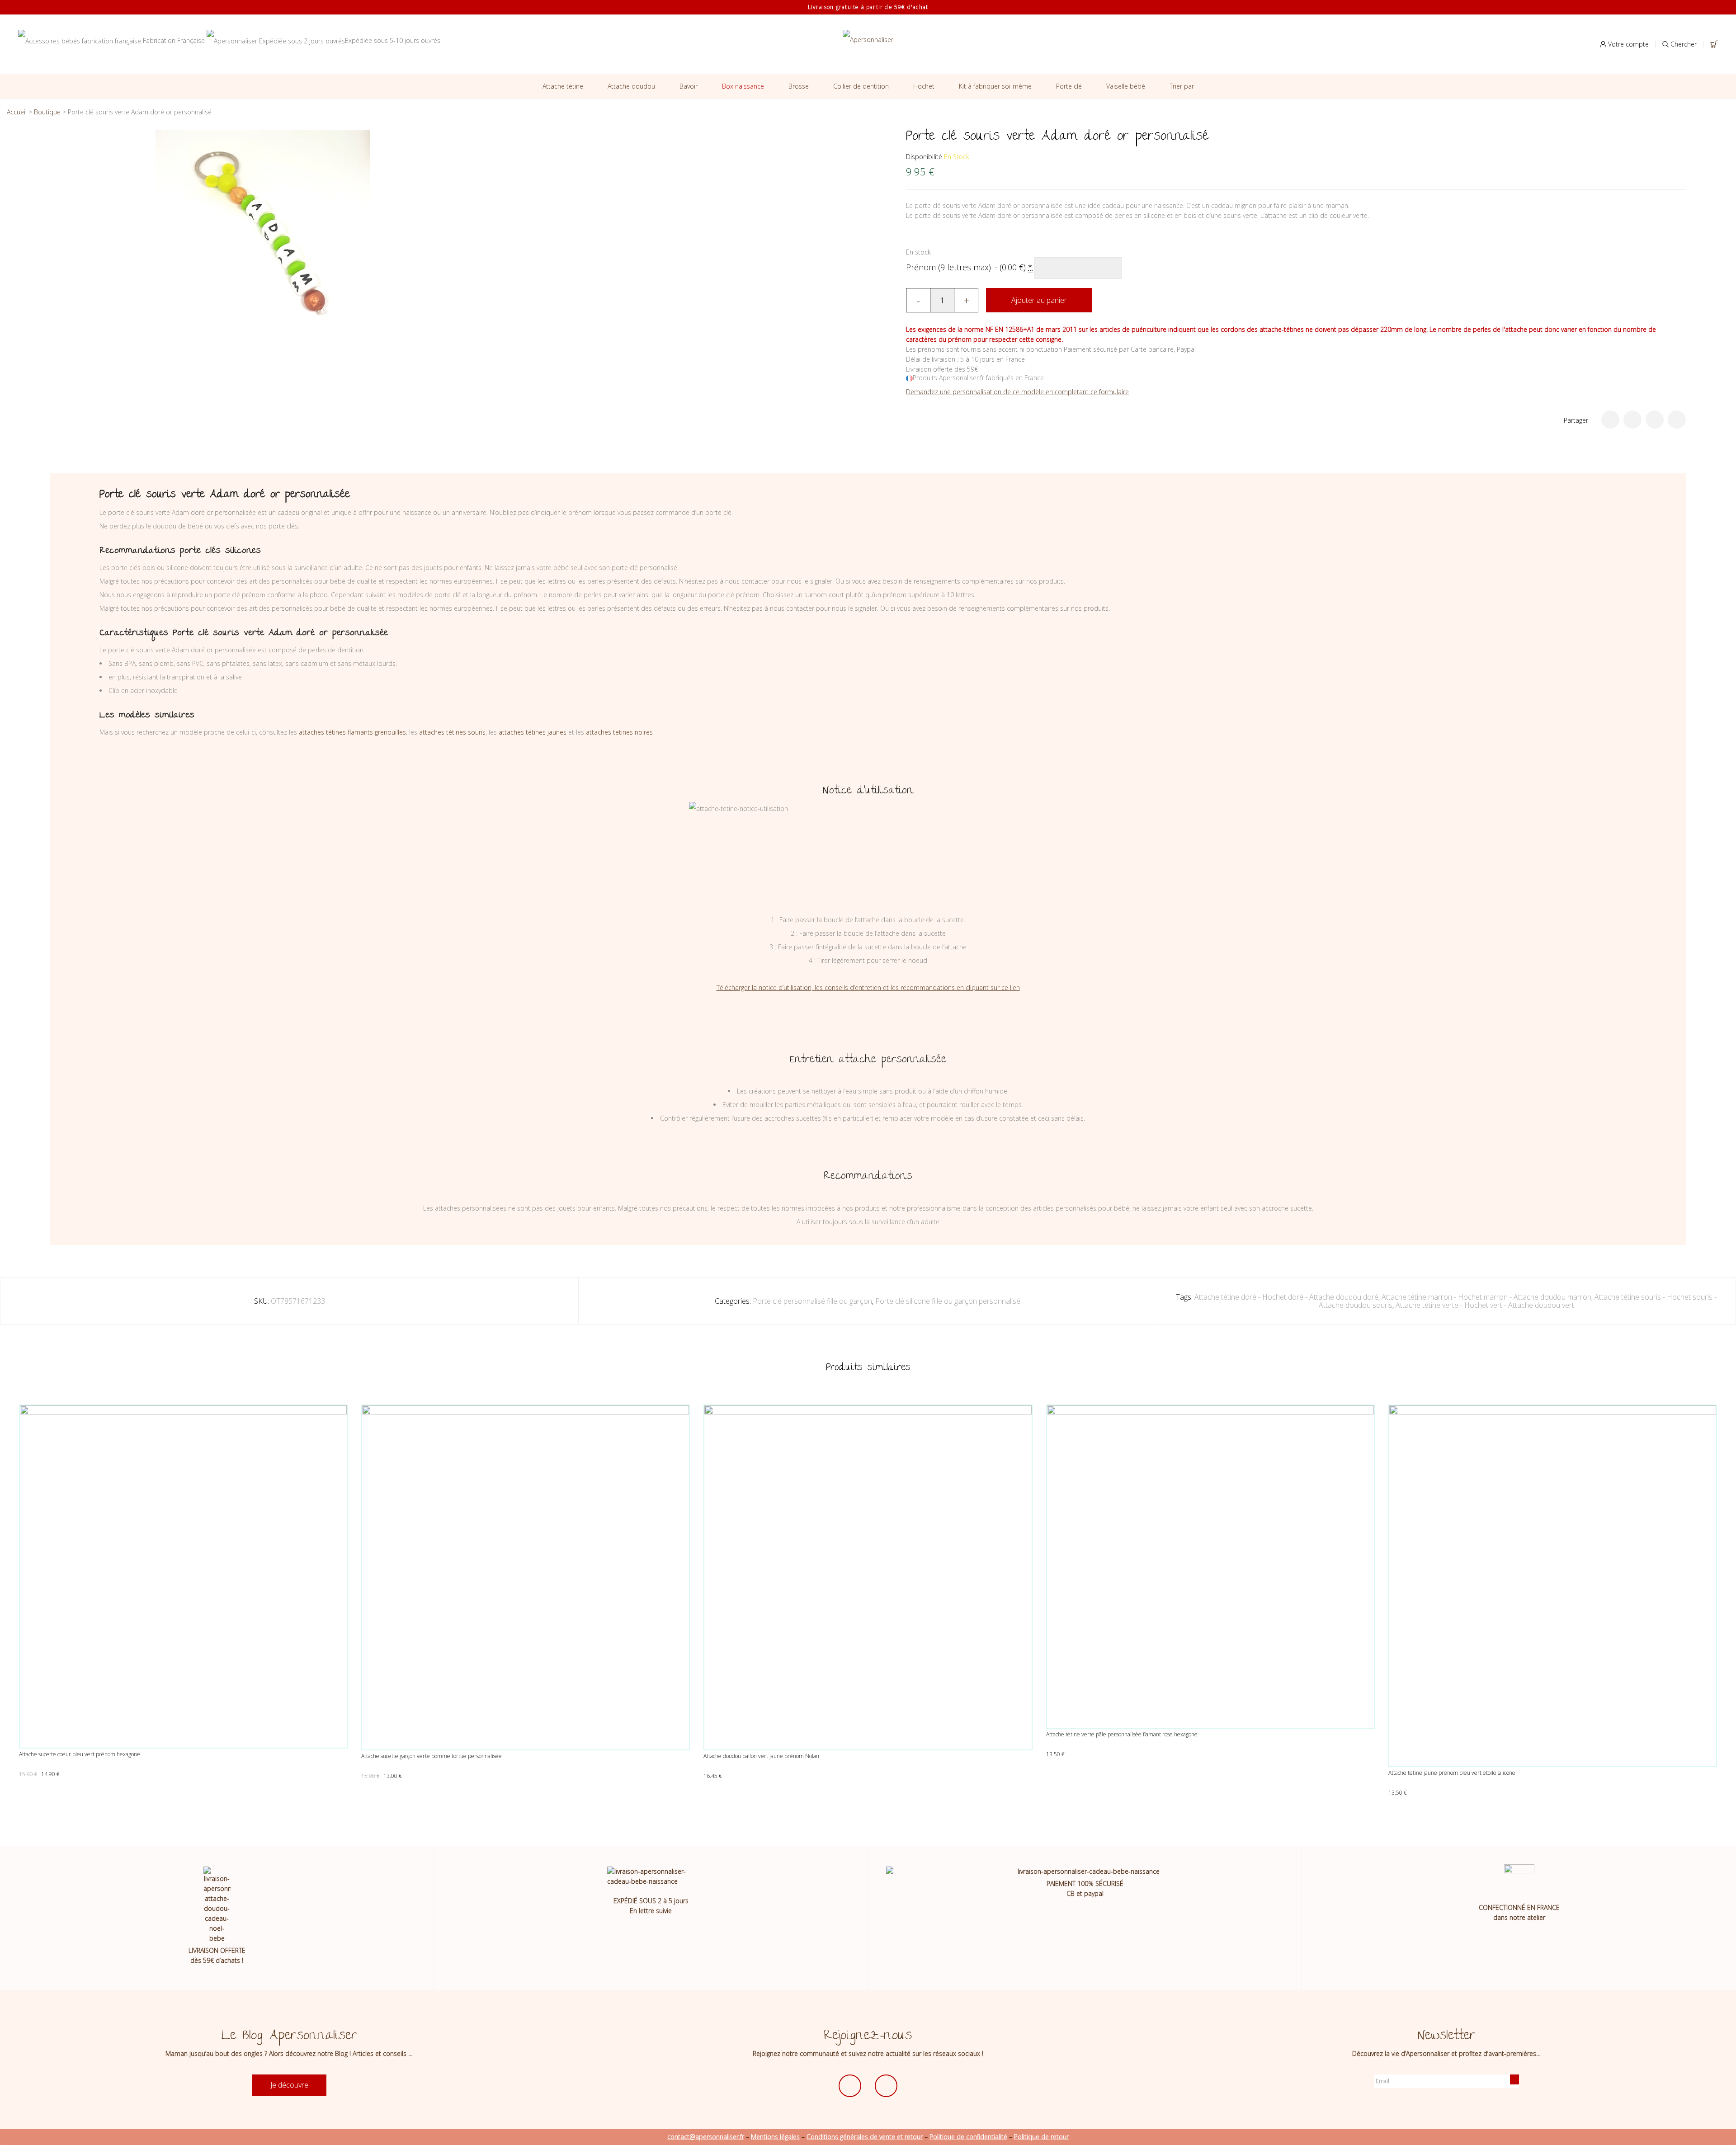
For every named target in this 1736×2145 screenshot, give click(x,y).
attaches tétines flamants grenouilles (352, 732)
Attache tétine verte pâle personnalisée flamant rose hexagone (1122, 1734)
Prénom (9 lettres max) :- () (969, 267)
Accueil (17, 112)
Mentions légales (775, 2137)
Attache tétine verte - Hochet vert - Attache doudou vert (1485, 1305)
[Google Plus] (1655, 420)
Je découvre (289, 2085)
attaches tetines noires (619, 732)
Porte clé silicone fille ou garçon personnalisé (948, 1301)
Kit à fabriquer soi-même (995, 86)
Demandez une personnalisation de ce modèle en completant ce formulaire (1017, 392)
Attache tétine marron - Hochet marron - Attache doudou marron (1486, 1297)
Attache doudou (631, 86)
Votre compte (1627, 44)
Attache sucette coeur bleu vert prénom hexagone (80, 1754)
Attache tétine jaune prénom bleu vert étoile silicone (1452, 1773)
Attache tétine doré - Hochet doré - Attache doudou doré (1286, 1297)
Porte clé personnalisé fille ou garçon (812, 1301)
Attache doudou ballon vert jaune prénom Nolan (761, 1756)
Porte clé (1069, 86)
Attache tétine (563, 86)
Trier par (1182, 86)
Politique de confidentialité (968, 2137)
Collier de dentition (861, 86)
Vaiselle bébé (1126, 86)
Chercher (1683, 44)
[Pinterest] (1677, 420)
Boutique (47, 112)
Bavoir (689, 86)
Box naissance (743, 86)
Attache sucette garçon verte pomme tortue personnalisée (432, 1756)
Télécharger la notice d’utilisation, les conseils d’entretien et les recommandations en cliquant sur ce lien (868, 988)
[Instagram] (886, 2086)
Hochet (924, 86)
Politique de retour (1041, 2137)
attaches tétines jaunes (533, 732)
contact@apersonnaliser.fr (706, 2137)
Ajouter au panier (1039, 300)
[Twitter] (1610, 420)
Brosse (799, 86)
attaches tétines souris (452, 732)
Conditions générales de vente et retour (865, 2137)
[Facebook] (1632, 420)
